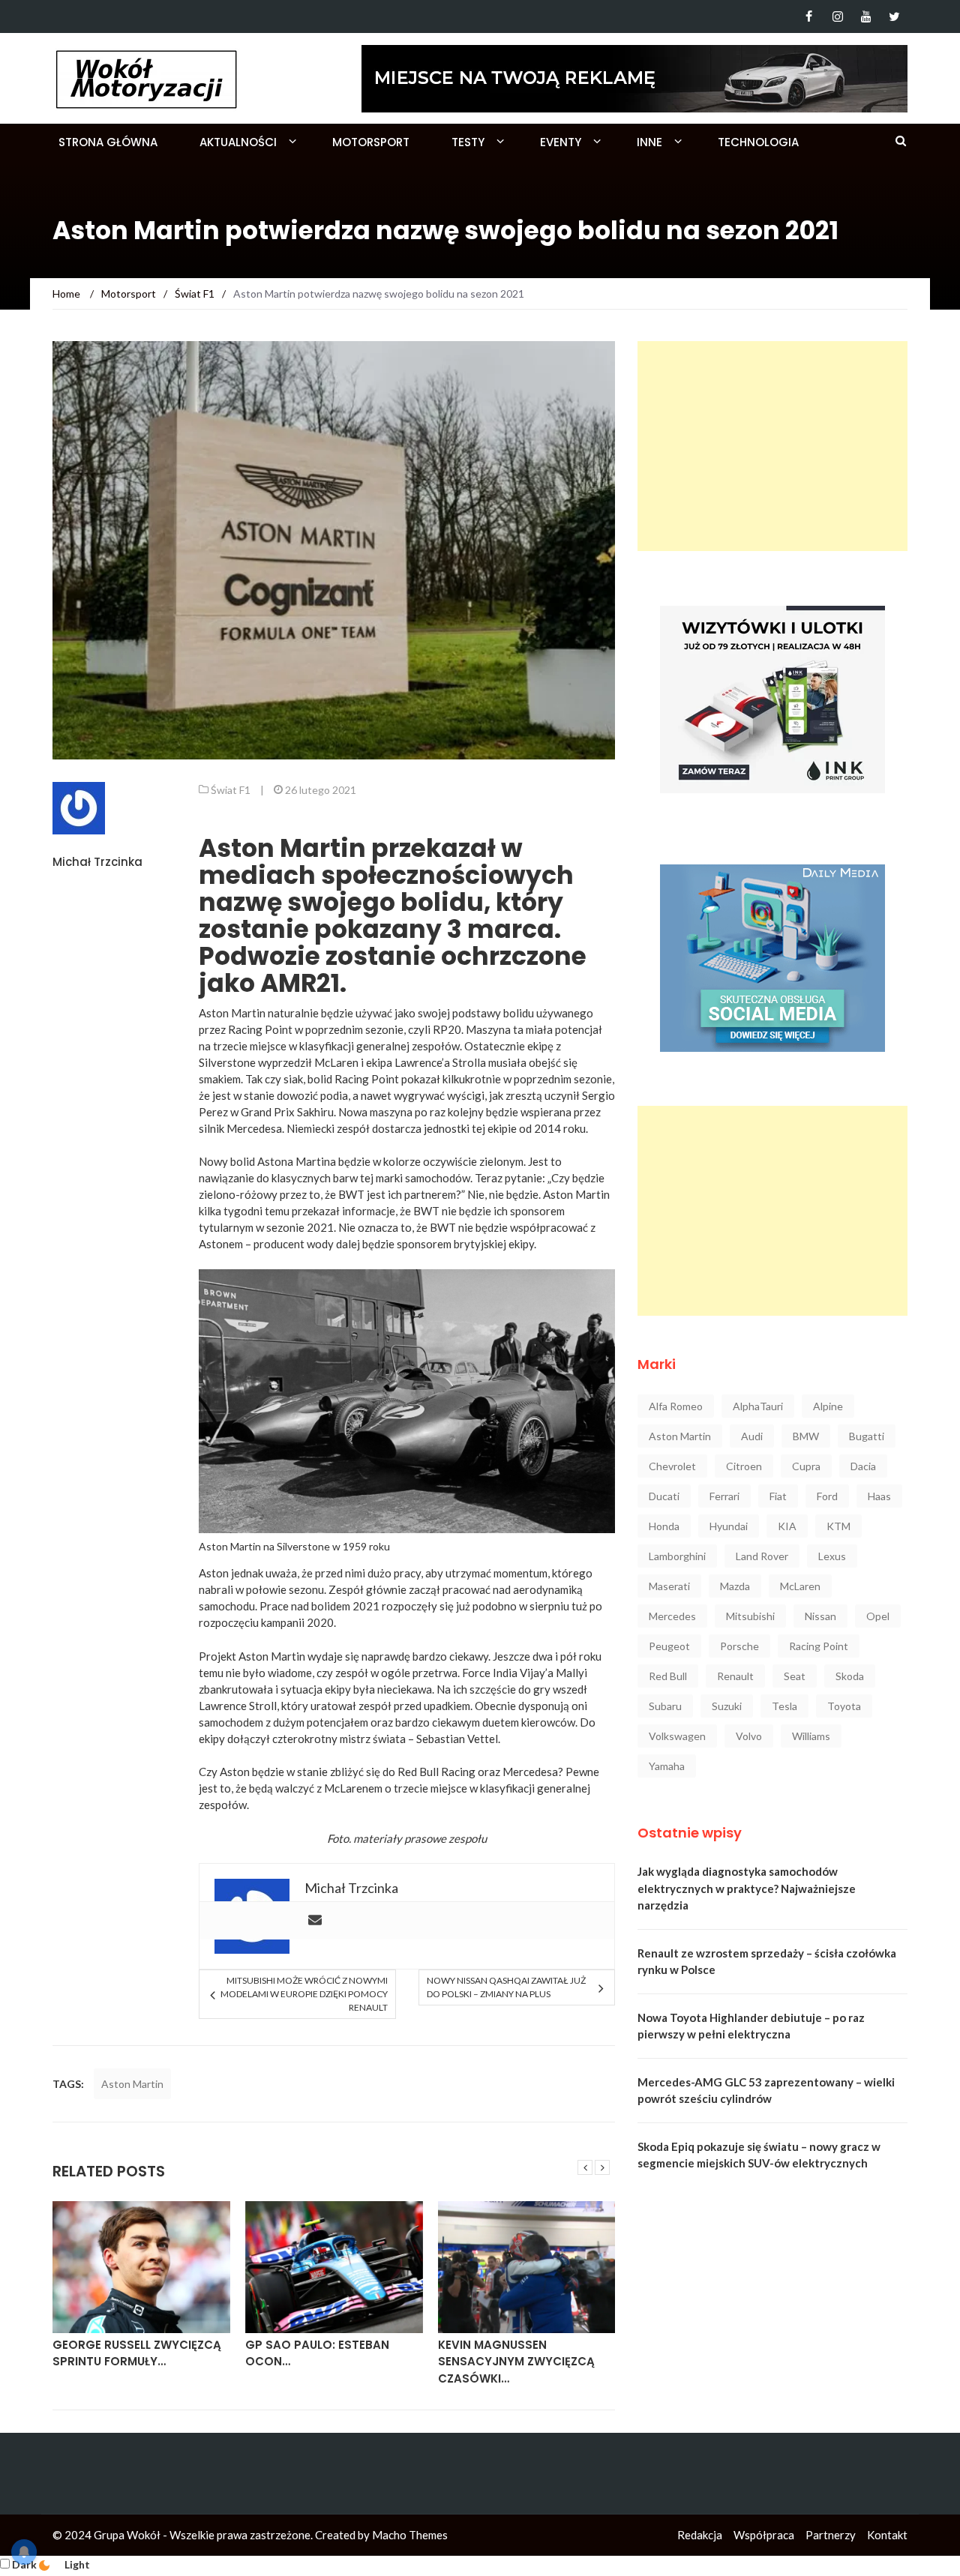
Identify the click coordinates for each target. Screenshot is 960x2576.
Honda (664, 1526)
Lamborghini (677, 1556)
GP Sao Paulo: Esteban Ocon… (317, 2353)
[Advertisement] (772, 446)
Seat (795, 1676)
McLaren (800, 1586)
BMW (806, 1436)
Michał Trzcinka (97, 862)
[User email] (315, 1921)
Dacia (863, 1466)
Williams (811, 1736)
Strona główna (108, 142)
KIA (787, 1526)
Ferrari (724, 1496)
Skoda (850, 1676)
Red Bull (668, 1676)
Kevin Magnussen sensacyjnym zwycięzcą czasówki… (516, 2362)
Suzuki (727, 1706)
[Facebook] (809, 16)
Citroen (744, 1466)
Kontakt (887, 2535)
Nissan (820, 1616)
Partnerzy (831, 2535)
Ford (827, 1496)
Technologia (758, 142)
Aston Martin (132, 2084)
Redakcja (700, 2535)
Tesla (784, 1706)
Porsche (739, 1646)
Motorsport (371, 142)
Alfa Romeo (676, 1406)
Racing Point (819, 1646)
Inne (649, 142)
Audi (752, 1436)
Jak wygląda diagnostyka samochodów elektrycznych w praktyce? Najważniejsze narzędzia (747, 1888)
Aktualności (238, 142)
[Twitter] (894, 16)
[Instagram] (837, 16)
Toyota (844, 1706)
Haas (879, 1496)
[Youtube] (866, 16)
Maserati (669, 1586)
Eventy (561, 142)
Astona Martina (297, 1161)
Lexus (832, 1556)
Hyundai (729, 1526)
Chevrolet (672, 1466)
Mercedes (672, 1616)
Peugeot (669, 1646)
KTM (838, 1526)
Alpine (828, 1406)
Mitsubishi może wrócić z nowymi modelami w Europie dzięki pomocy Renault (304, 1994)
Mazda (735, 1586)
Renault (735, 1676)
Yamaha (667, 1766)
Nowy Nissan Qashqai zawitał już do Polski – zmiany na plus (506, 1987)
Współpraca (764, 2535)
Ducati (664, 1496)
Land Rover (762, 1556)
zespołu (468, 1838)
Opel (878, 1616)
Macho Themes (410, 2535)
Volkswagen (677, 1736)
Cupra (806, 1466)
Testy (468, 142)
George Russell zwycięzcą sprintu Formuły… (137, 2353)
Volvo (749, 1736)
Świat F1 (231, 790)
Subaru (665, 1706)
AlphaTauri (758, 1406)
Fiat (778, 1496)
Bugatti (867, 1436)
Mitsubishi (750, 1616)
